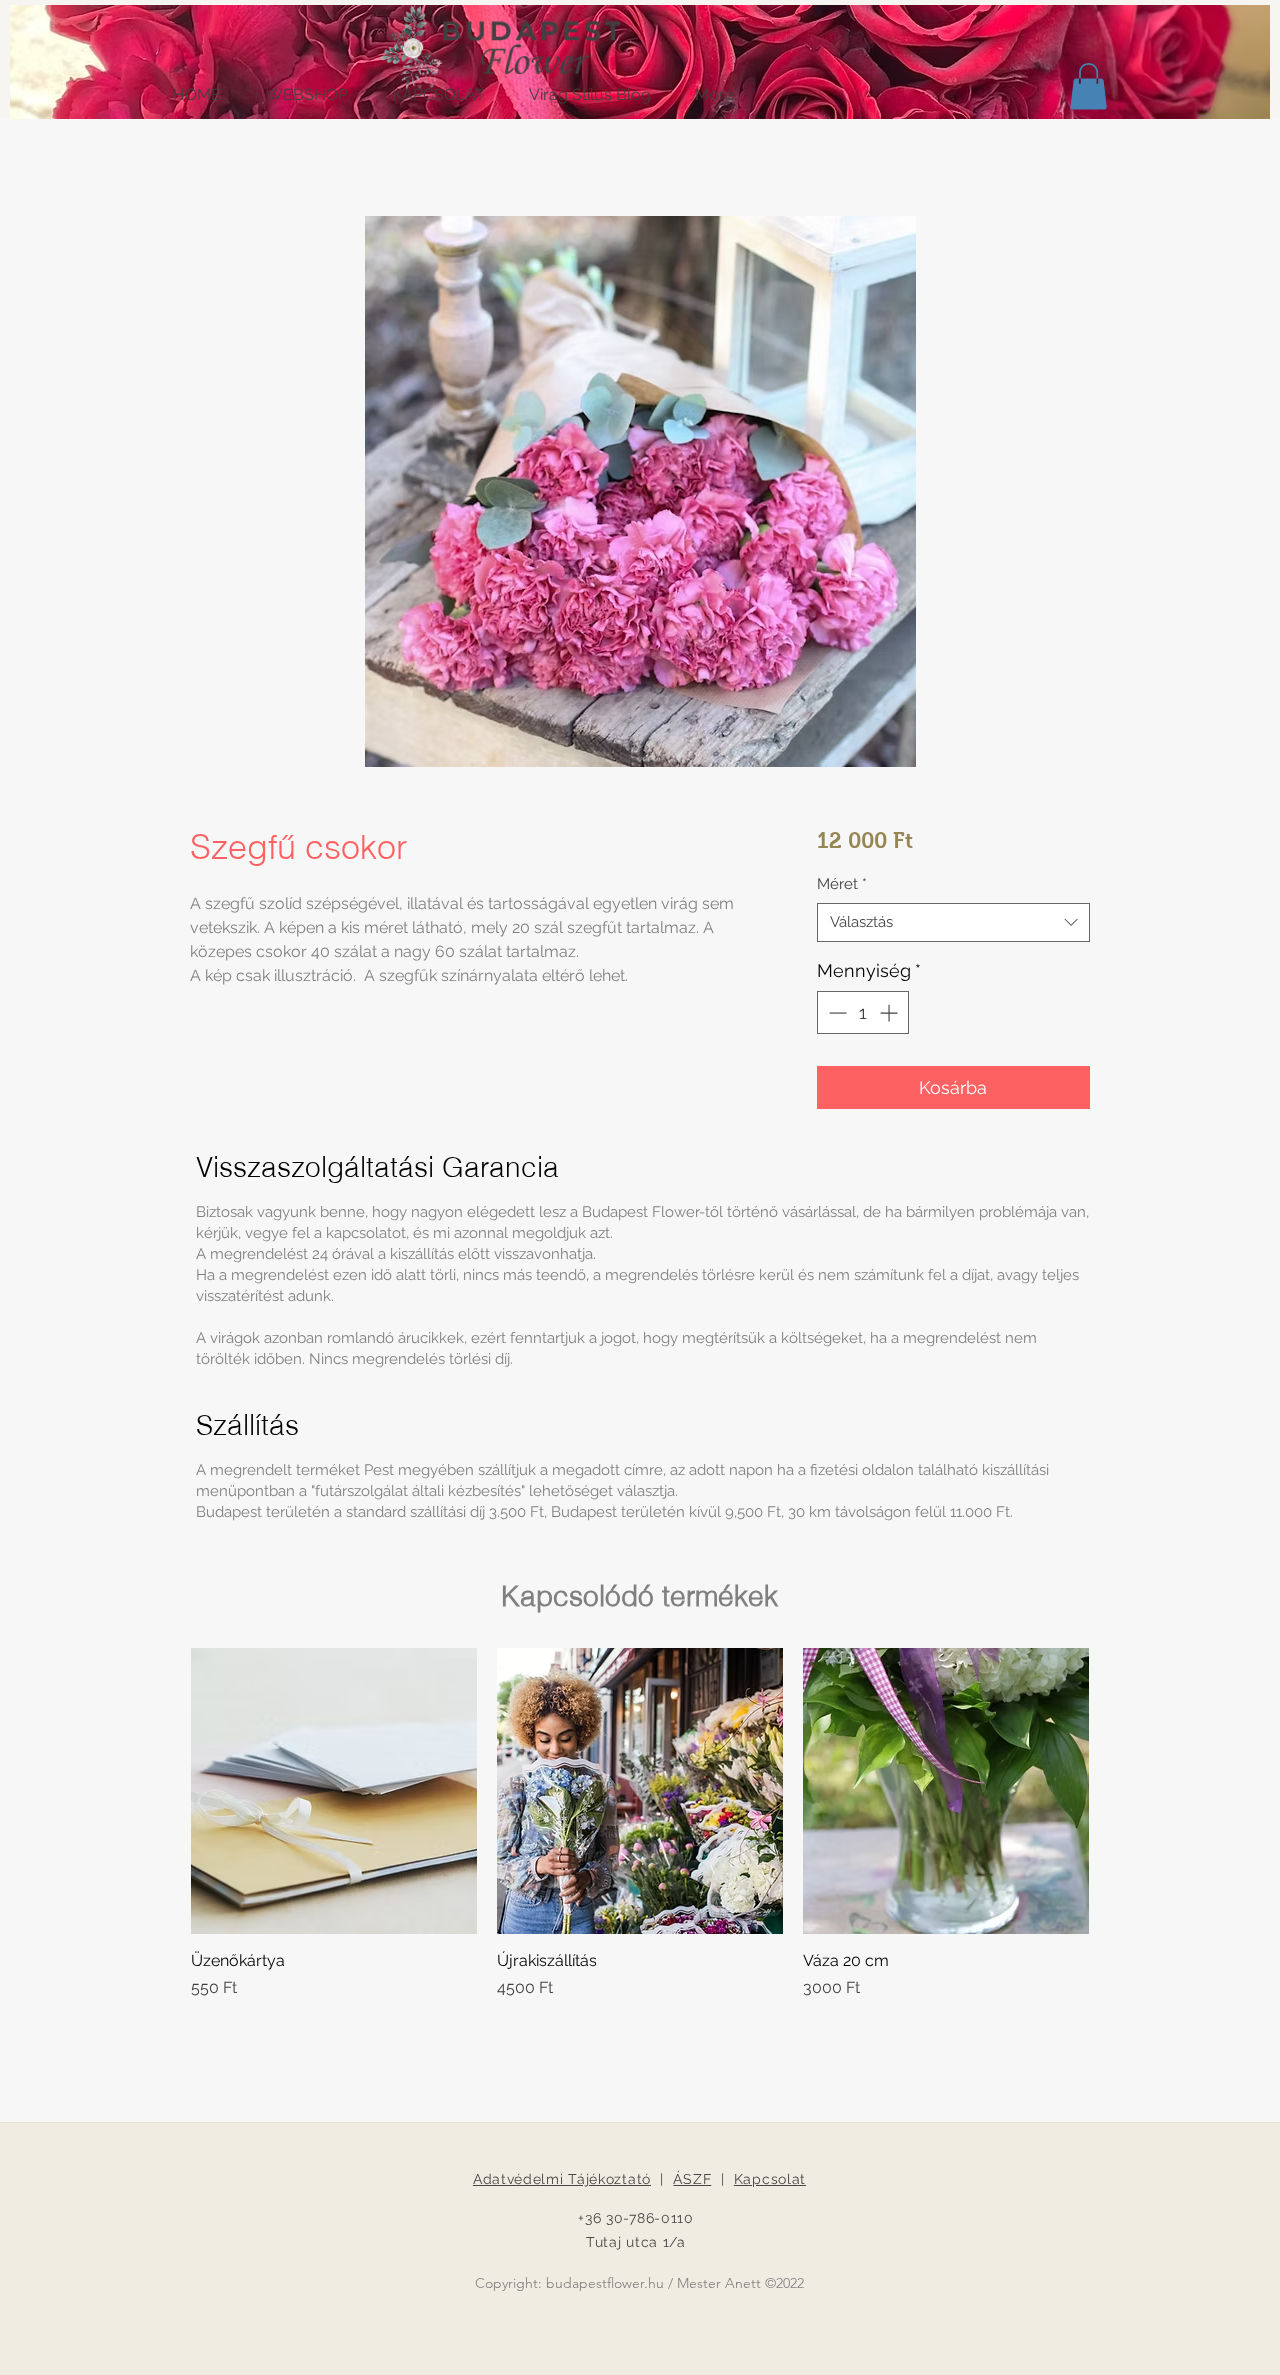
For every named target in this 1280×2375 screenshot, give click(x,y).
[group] (640, 1824)
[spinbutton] (863, 1012)
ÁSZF (692, 2179)
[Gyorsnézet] (334, 1791)
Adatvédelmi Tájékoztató (562, 2179)
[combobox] (953, 922)
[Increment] (890, 1012)
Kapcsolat (770, 2179)
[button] (1088, 86)
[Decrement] (835, 1012)
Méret (842, 884)
